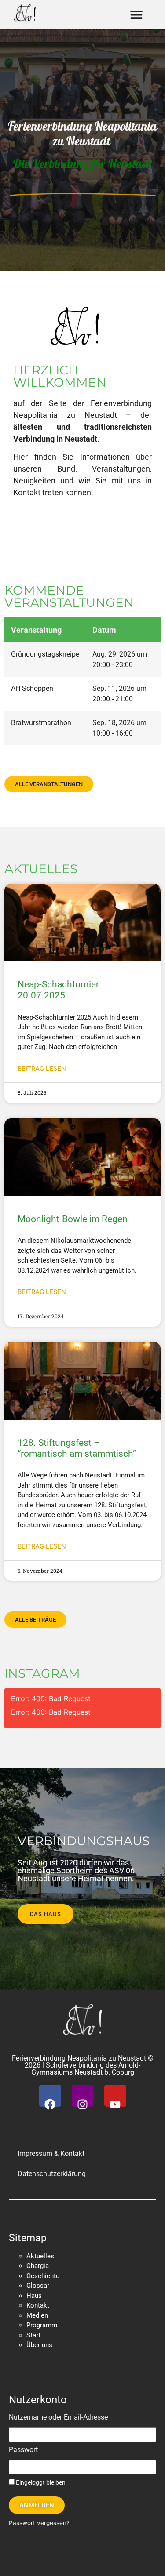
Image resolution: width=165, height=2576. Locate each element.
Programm (42, 2325)
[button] (136, 14)
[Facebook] (50, 2096)
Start (33, 2335)
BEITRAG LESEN (42, 1069)
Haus (34, 2296)
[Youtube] (115, 2096)
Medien (37, 2315)
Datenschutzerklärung (52, 2174)
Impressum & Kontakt (51, 2153)
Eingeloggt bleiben (40, 2482)
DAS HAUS (46, 1914)
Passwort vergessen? (39, 2523)
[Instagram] (83, 2096)
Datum (104, 630)
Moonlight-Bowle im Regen (73, 1219)
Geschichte (43, 2276)
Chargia (38, 2266)
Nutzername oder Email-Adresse (58, 2418)
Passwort (23, 2450)
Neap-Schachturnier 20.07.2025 (58, 990)
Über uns (39, 2345)
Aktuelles (40, 2256)
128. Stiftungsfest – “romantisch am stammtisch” (77, 1448)
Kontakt (38, 2305)
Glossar (38, 2286)
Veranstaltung (36, 630)
